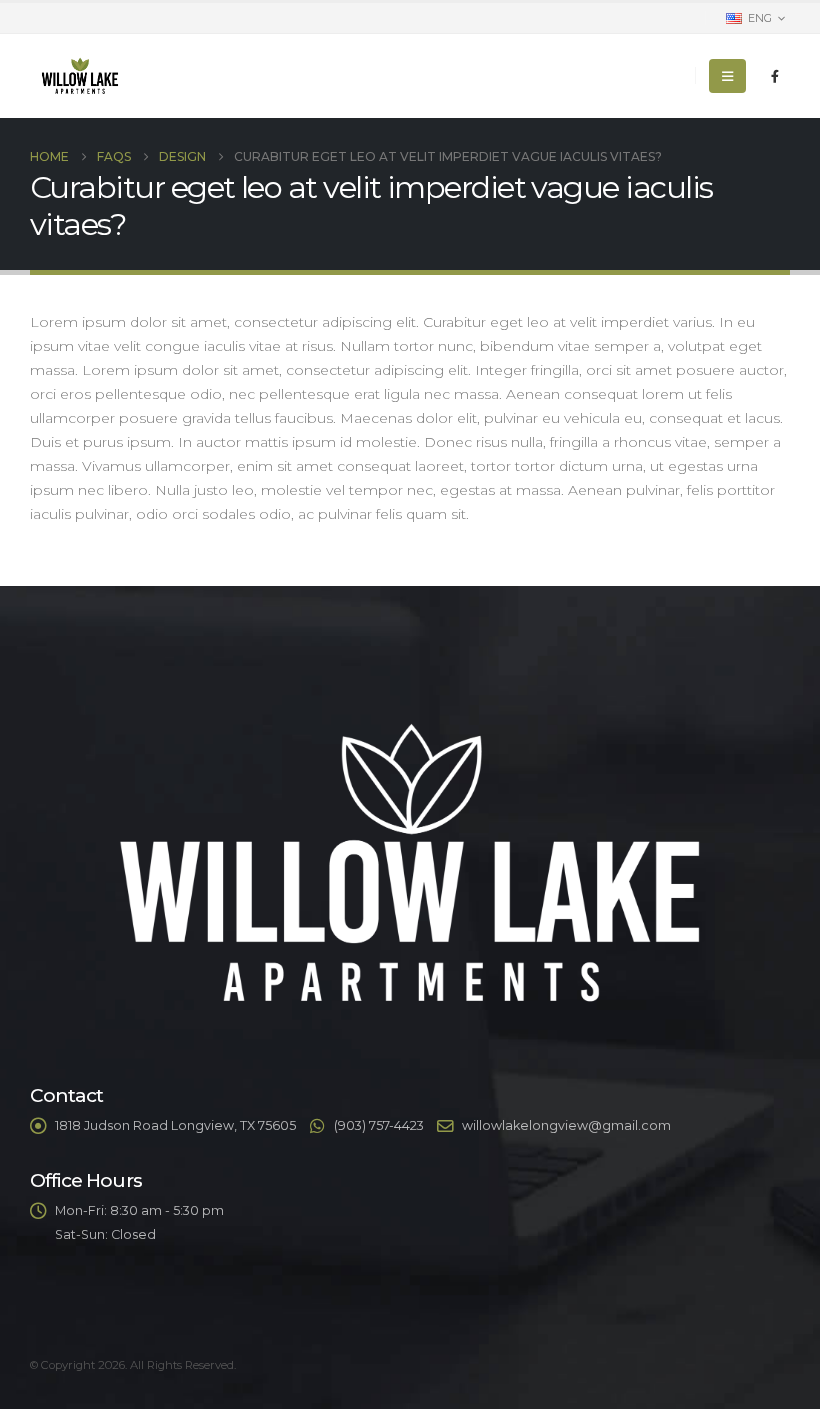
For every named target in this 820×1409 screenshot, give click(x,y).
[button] (727, 76)
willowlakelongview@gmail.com (566, 1125)
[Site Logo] (80, 76)
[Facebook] (775, 76)
